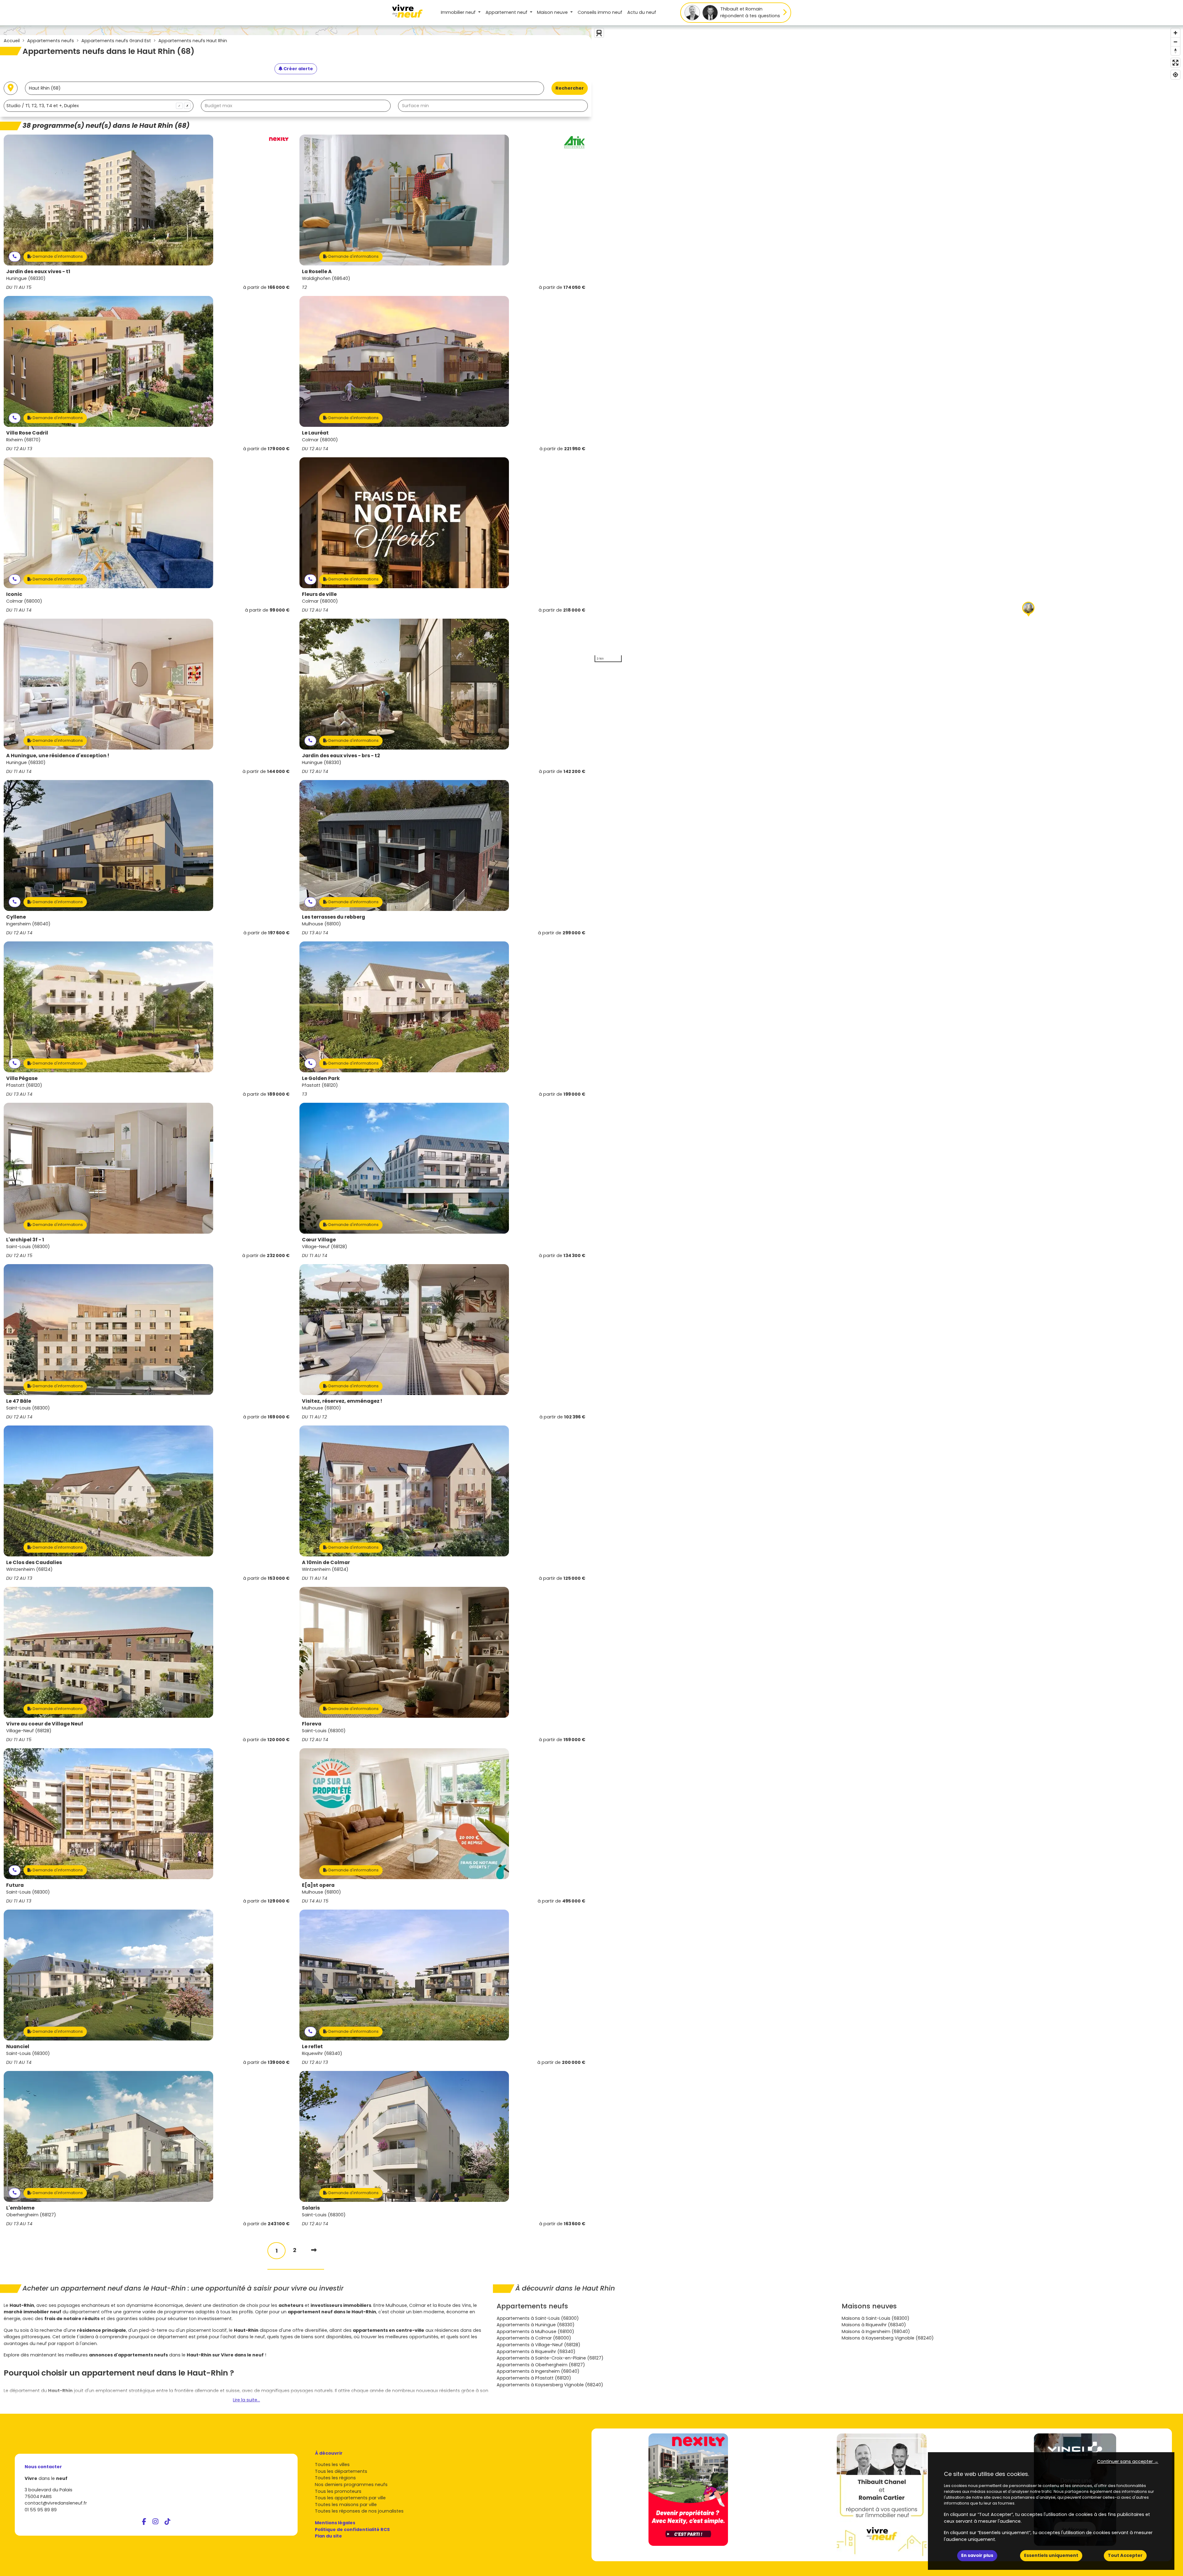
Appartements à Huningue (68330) (536, 2325)
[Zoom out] (1175, 42)
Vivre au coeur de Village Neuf (45, 1724)
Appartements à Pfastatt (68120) (534, 2378)
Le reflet (312, 2046)
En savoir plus (977, 2555)
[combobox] (99, 106)
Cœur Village (319, 1240)
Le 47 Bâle (19, 1401)
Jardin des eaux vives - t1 (38, 271)
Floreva (312, 1724)
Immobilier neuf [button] (459, 12)
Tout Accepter (1125, 2555)
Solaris (311, 2208)
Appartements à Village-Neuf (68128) (539, 2345)
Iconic (14, 594)
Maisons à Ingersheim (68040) (876, 2331)
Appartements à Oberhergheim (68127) (541, 2365)
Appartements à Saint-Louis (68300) (538, 2318)
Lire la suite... (246, 2400)
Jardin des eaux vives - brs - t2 (341, 756)
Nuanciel (18, 2046)
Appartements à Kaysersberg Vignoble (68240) (550, 2385)
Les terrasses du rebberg (333, 917)
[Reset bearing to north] (1175, 51)
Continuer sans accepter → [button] (1128, 2461)
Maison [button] (552, 12)
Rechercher (570, 88)
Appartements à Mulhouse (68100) (535, 2331)
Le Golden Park (321, 1078)
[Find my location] (1175, 75)
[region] (887, 345)
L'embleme (20, 2208)
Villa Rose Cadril (27, 433)
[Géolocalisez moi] (11, 88)
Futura (15, 1885)
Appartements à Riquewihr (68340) (536, 2352)
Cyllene (16, 917)
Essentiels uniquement (1051, 2555)
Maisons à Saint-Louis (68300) (876, 2318)
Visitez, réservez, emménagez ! (342, 1401)
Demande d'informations (57, 256)
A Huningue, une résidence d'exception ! (58, 756)
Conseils (600, 12)
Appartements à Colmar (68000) (534, 2338)
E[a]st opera (318, 1885)
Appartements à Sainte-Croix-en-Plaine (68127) (550, 2358)
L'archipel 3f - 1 (25, 1240)
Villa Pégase (22, 1078)
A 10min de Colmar (326, 1562)
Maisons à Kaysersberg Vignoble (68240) (888, 2338)
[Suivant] (314, 2250)
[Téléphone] (15, 257)
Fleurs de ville (319, 594)
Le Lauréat (315, 433)
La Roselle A (317, 271)
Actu (642, 12)
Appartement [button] (506, 12)
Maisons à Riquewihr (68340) (874, 2325)
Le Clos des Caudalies (34, 1562)
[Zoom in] (1175, 33)
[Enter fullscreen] (1175, 63)
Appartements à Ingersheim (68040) (538, 2371)
